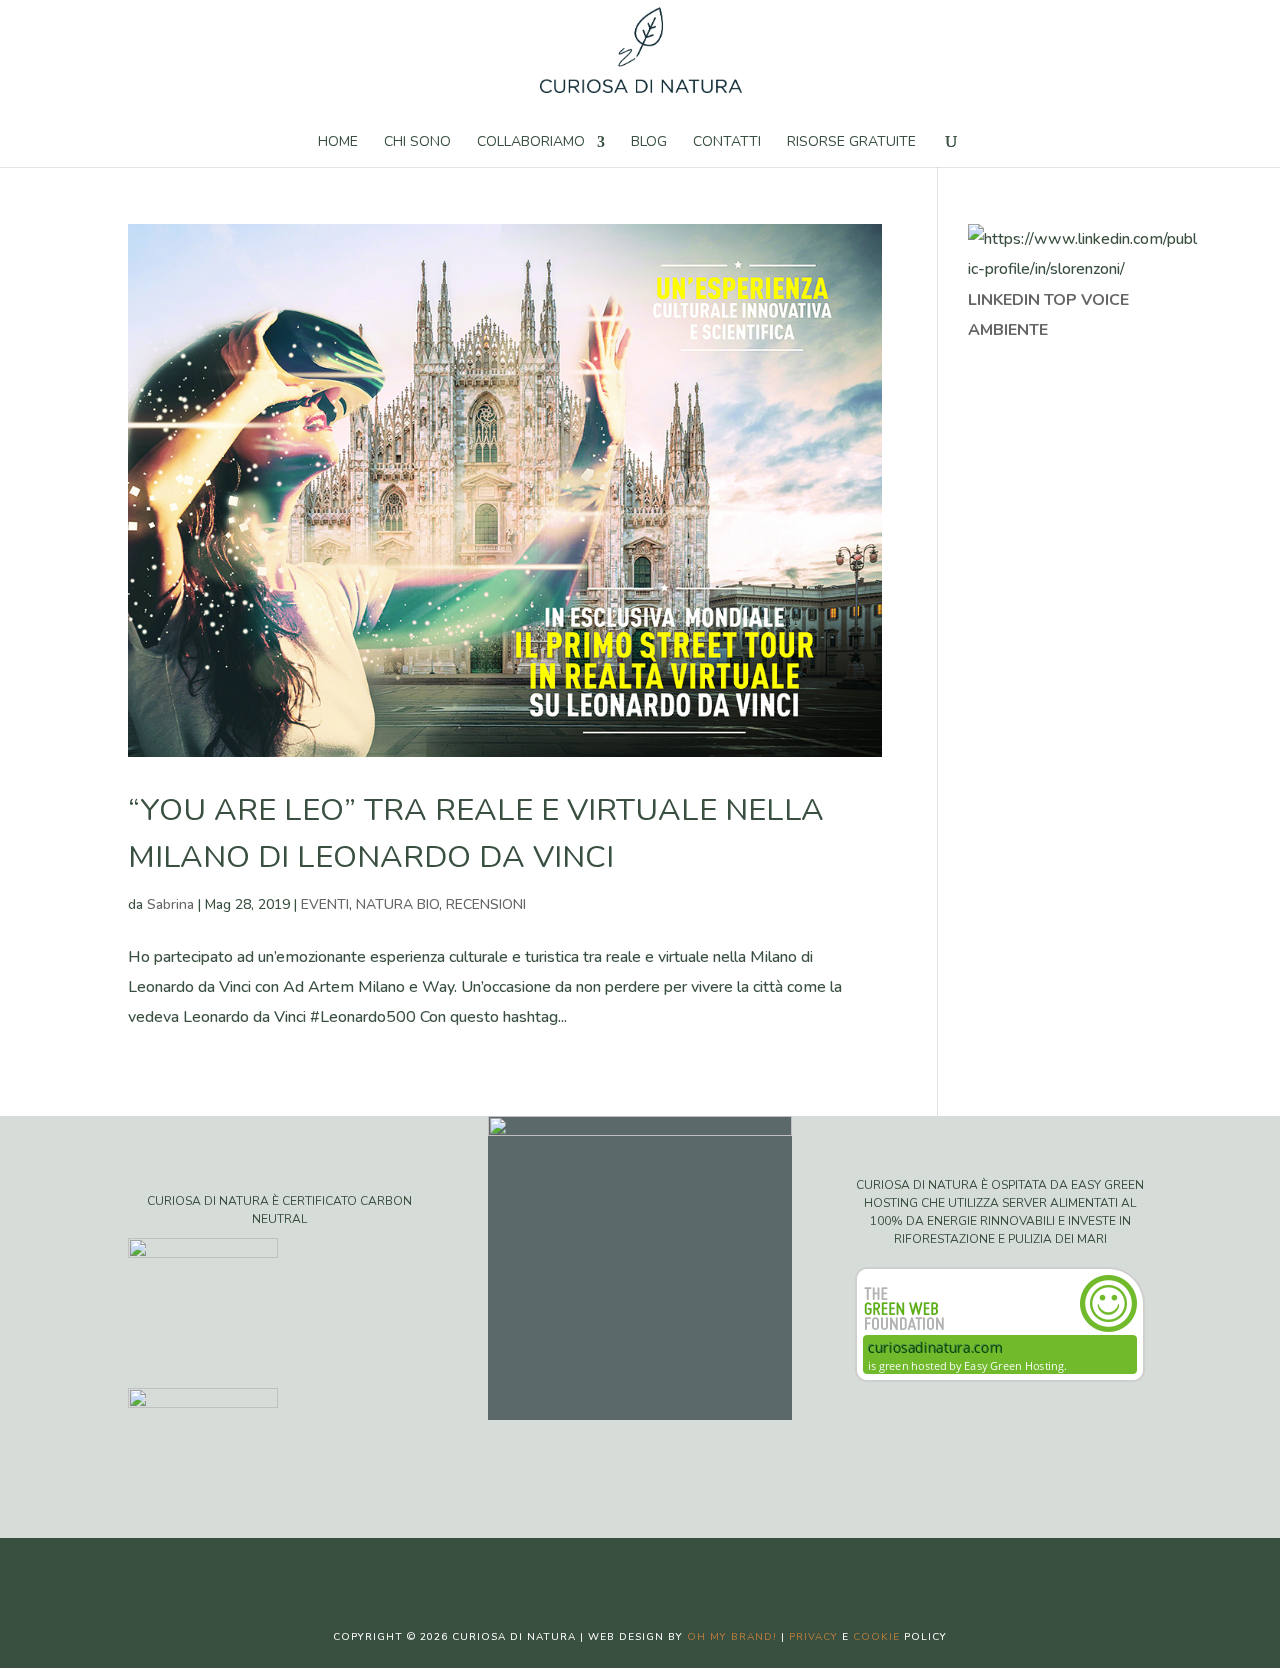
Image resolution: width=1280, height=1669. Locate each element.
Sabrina (170, 904)
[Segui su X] (620, 1570)
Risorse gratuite (851, 143)
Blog (649, 143)
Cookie (876, 1637)
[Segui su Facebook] (580, 1570)
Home (338, 143)
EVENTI (325, 904)
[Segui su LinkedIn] (700, 1570)
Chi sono (417, 143)
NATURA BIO (397, 904)
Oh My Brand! (732, 1637)
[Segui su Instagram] (660, 1570)
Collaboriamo (531, 143)
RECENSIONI (486, 904)
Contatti (727, 143)
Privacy (813, 1637)
